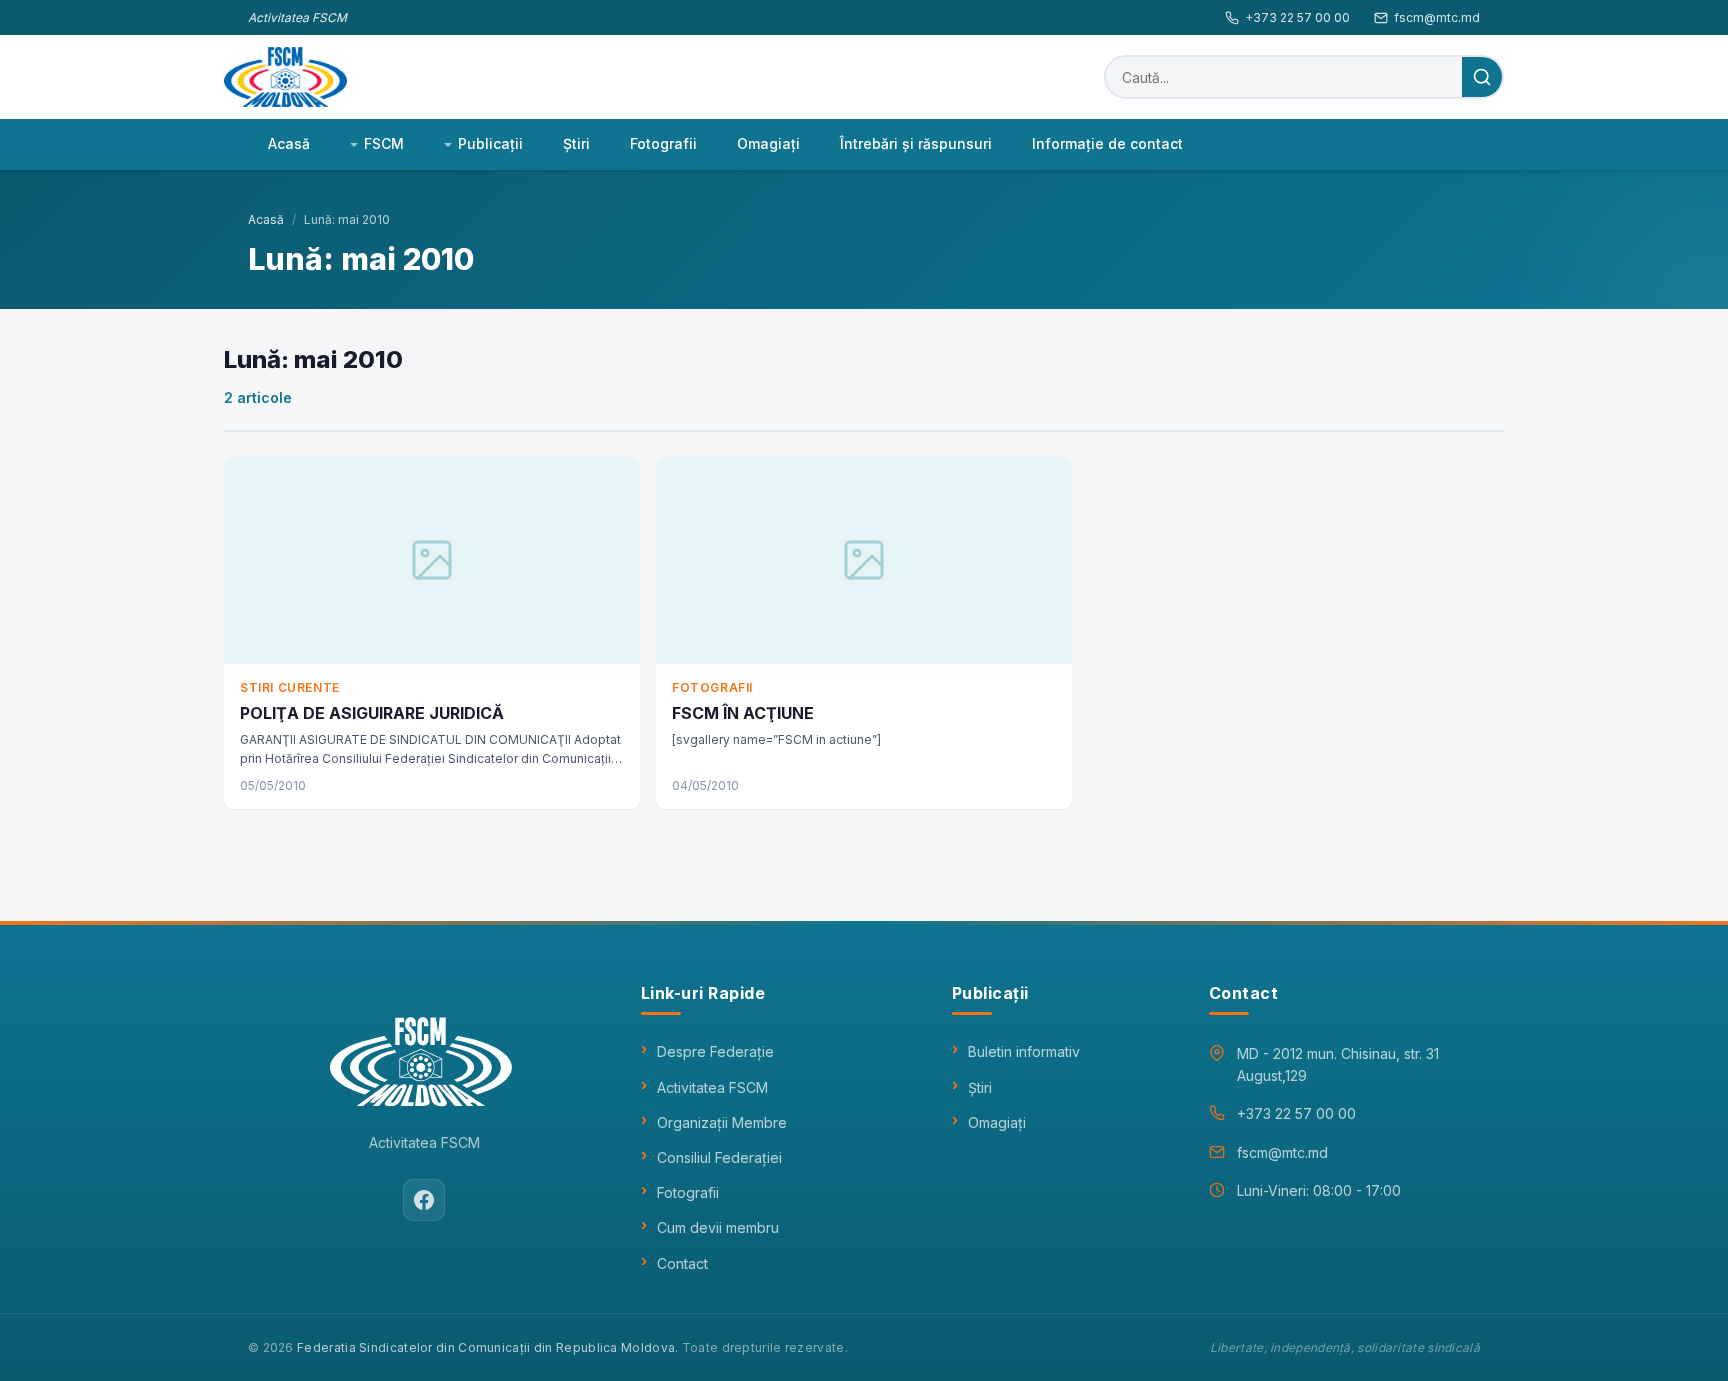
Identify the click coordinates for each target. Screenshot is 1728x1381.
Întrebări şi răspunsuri (916, 143)
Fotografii (663, 143)
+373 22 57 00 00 (1297, 17)
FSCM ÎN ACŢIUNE (743, 713)
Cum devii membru (718, 1227)
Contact (682, 1263)
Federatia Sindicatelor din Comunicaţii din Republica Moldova (486, 1347)
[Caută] (1482, 77)
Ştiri (576, 143)
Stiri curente (290, 687)
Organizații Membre (722, 1122)
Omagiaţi (768, 143)
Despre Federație (715, 1051)
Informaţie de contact (1107, 143)
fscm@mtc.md (1437, 17)
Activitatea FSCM (712, 1087)
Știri (980, 1087)
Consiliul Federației (719, 1157)
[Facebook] (424, 1200)
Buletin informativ (1024, 1051)
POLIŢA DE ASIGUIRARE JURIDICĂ (372, 713)
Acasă (289, 143)
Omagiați (997, 1122)
